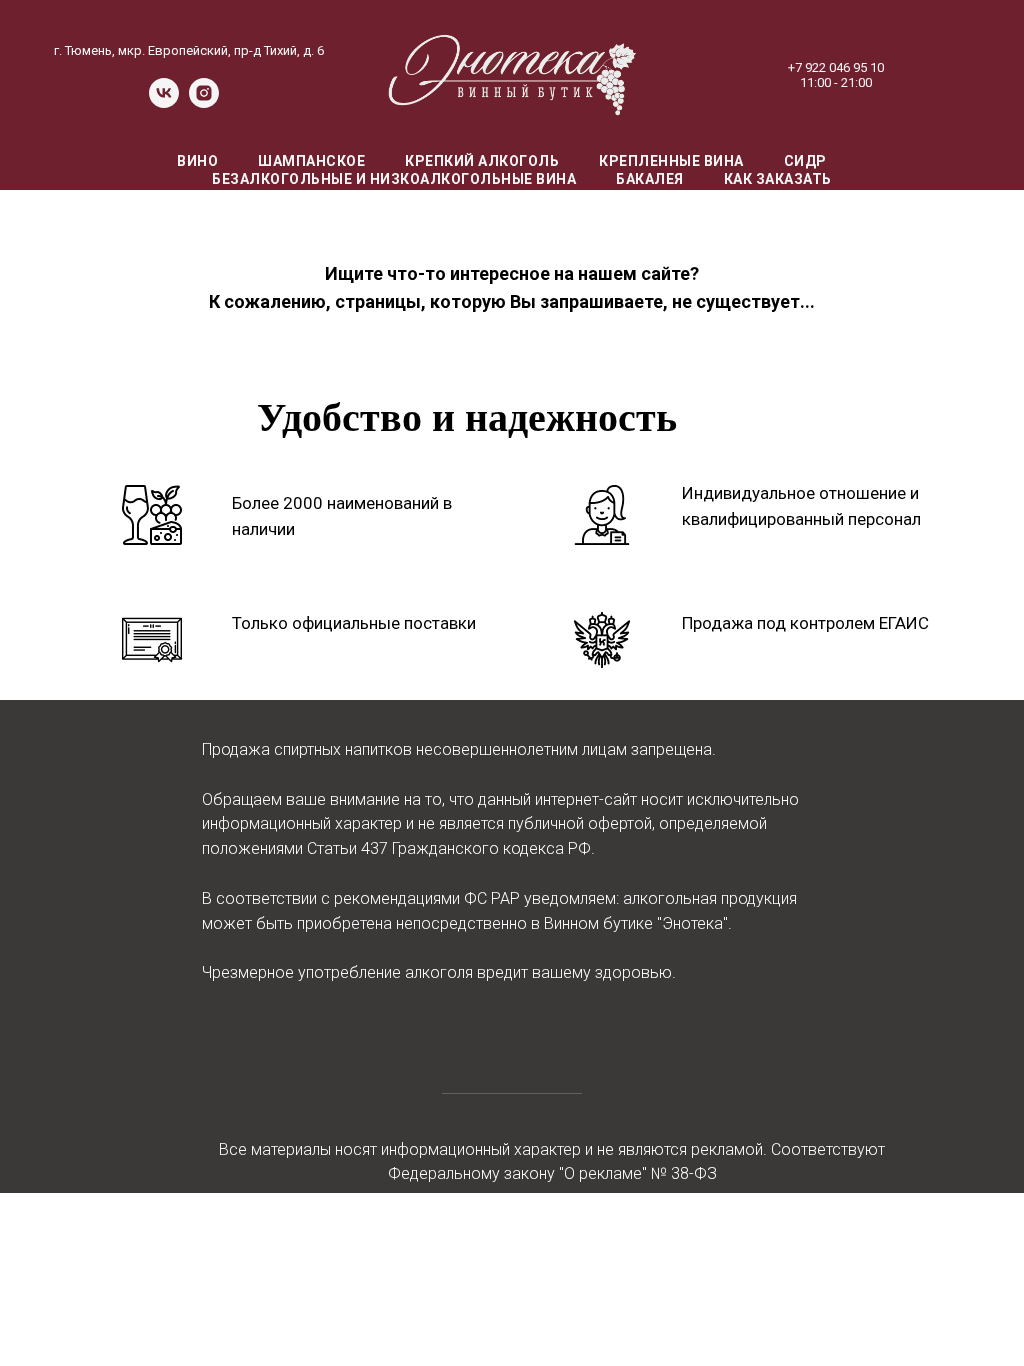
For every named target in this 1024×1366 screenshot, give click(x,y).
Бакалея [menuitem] (650, 179)
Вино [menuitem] (197, 161)
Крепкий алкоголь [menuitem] (482, 161)
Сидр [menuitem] (805, 161)
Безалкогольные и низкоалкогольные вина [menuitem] (394, 179)
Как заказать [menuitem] (778, 179)
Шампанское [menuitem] (311, 161)
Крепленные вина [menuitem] (671, 161)
